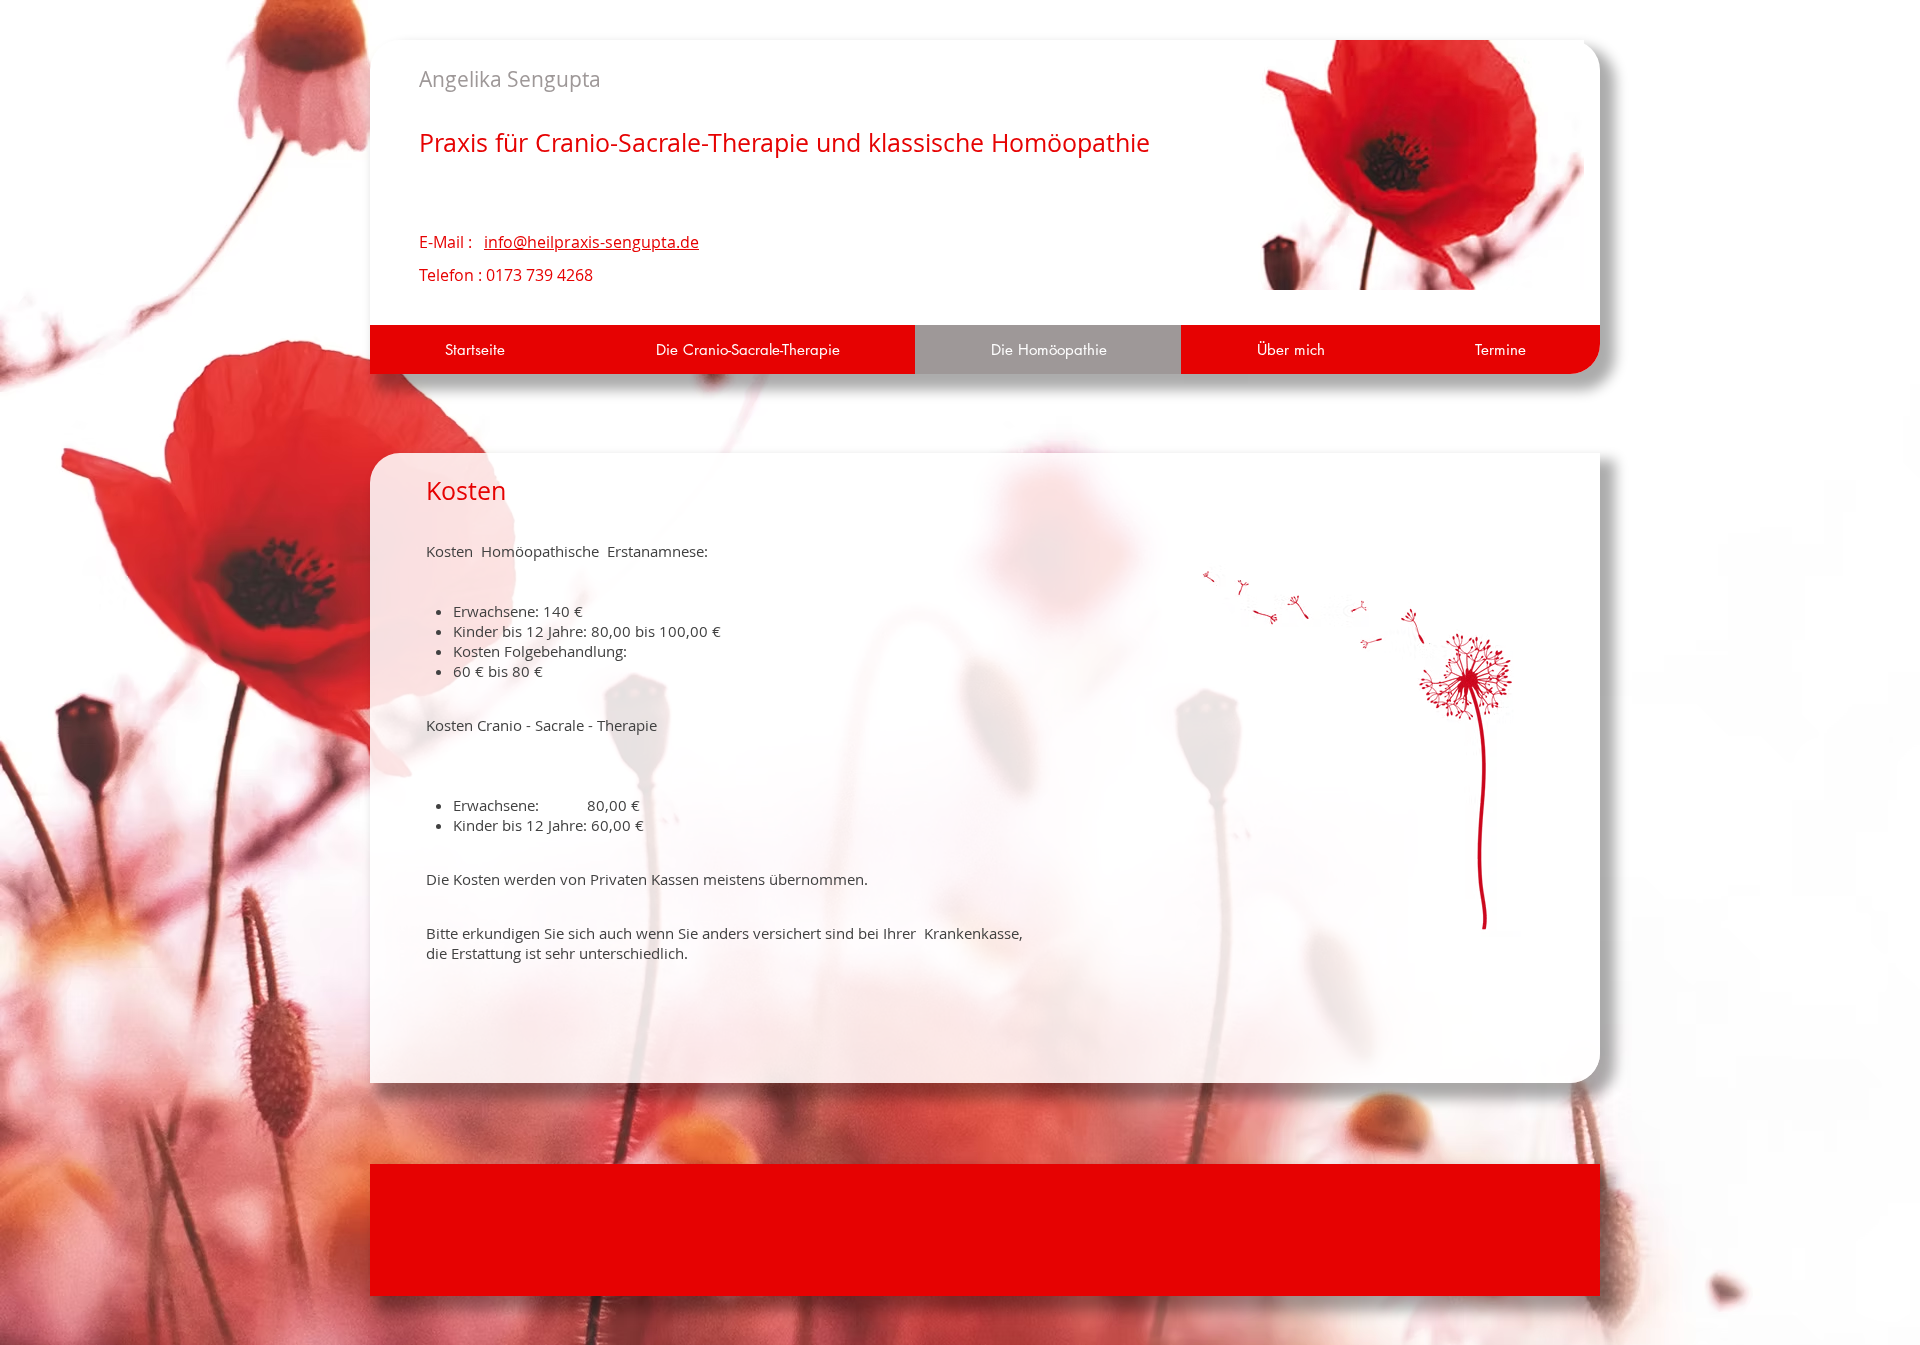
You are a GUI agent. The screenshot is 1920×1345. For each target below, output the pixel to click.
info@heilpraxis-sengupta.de (591, 242)
